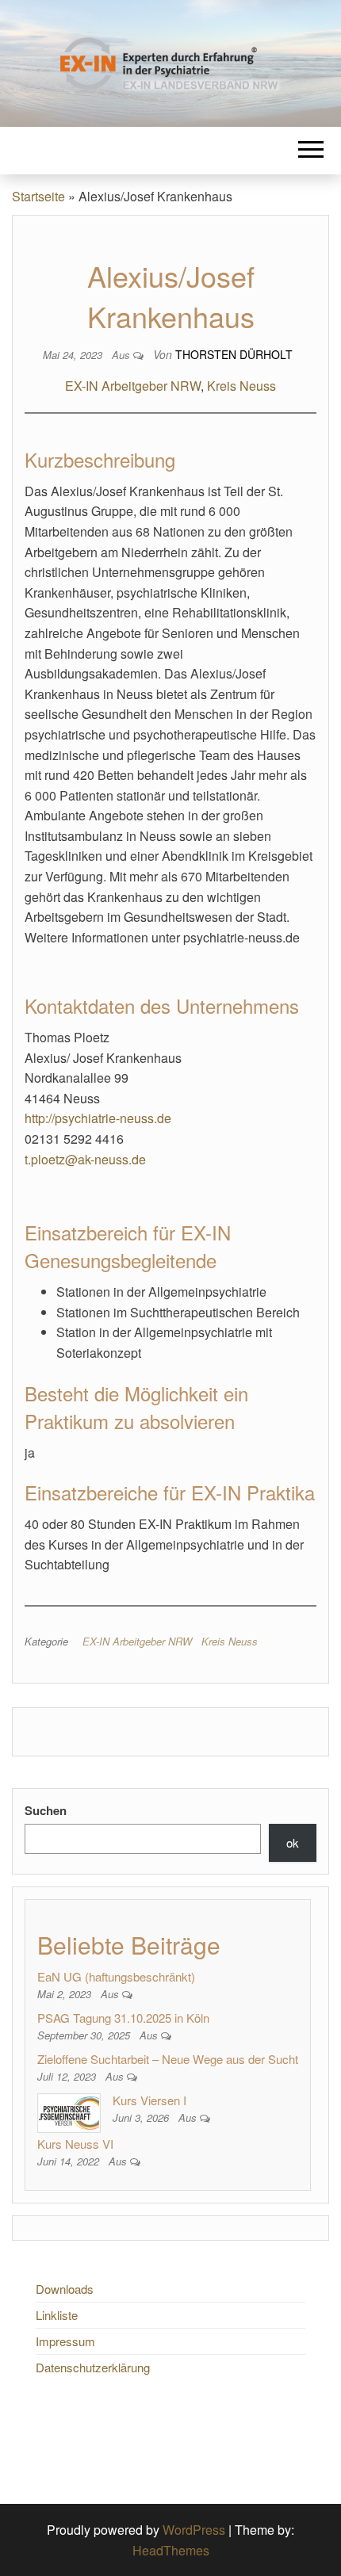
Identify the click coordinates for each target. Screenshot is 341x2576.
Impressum (65, 2341)
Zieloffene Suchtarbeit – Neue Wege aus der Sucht (168, 2059)
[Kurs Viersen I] (69, 2111)
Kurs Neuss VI (75, 2144)
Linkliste (57, 2315)
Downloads (65, 2289)
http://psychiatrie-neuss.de (98, 1118)
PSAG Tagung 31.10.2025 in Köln (123, 2018)
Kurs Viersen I (149, 2100)
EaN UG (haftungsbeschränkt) (116, 1976)
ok (293, 1842)
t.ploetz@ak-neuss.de (85, 1159)
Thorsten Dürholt (234, 354)
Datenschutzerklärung (93, 2367)
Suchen (46, 1810)
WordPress (194, 2530)
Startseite (38, 196)
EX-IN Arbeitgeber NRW (133, 386)
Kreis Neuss (241, 386)
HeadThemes (171, 2550)
